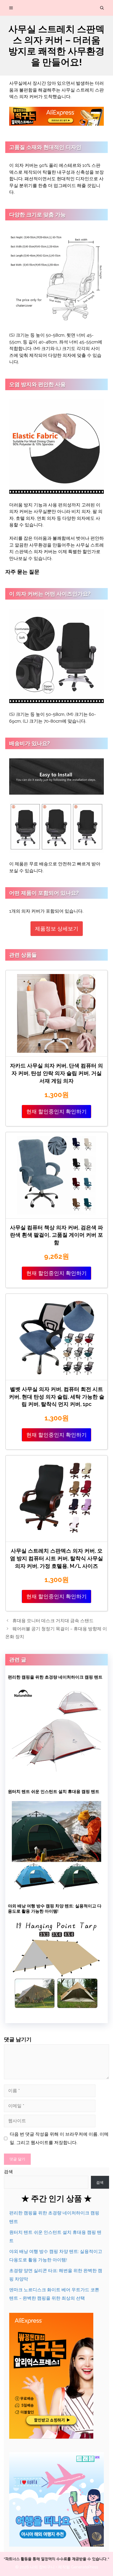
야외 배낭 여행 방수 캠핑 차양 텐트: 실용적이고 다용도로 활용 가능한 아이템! (55, 1909)
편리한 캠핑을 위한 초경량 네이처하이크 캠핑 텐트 (55, 1677)
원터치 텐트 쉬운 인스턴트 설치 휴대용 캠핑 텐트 (54, 1792)
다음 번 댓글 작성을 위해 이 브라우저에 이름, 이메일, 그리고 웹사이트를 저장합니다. (59, 2138)
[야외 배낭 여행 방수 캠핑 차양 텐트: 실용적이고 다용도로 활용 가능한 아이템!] (56, 2008)
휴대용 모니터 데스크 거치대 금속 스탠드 (53, 1621)
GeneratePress (84, 2567)
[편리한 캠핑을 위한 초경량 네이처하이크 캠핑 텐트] (56, 1774)
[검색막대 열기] (102, 8)
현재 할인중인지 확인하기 (56, 1112)
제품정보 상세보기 (57, 929)
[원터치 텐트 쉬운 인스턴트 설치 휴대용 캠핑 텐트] (56, 1888)
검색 (8, 2172)
